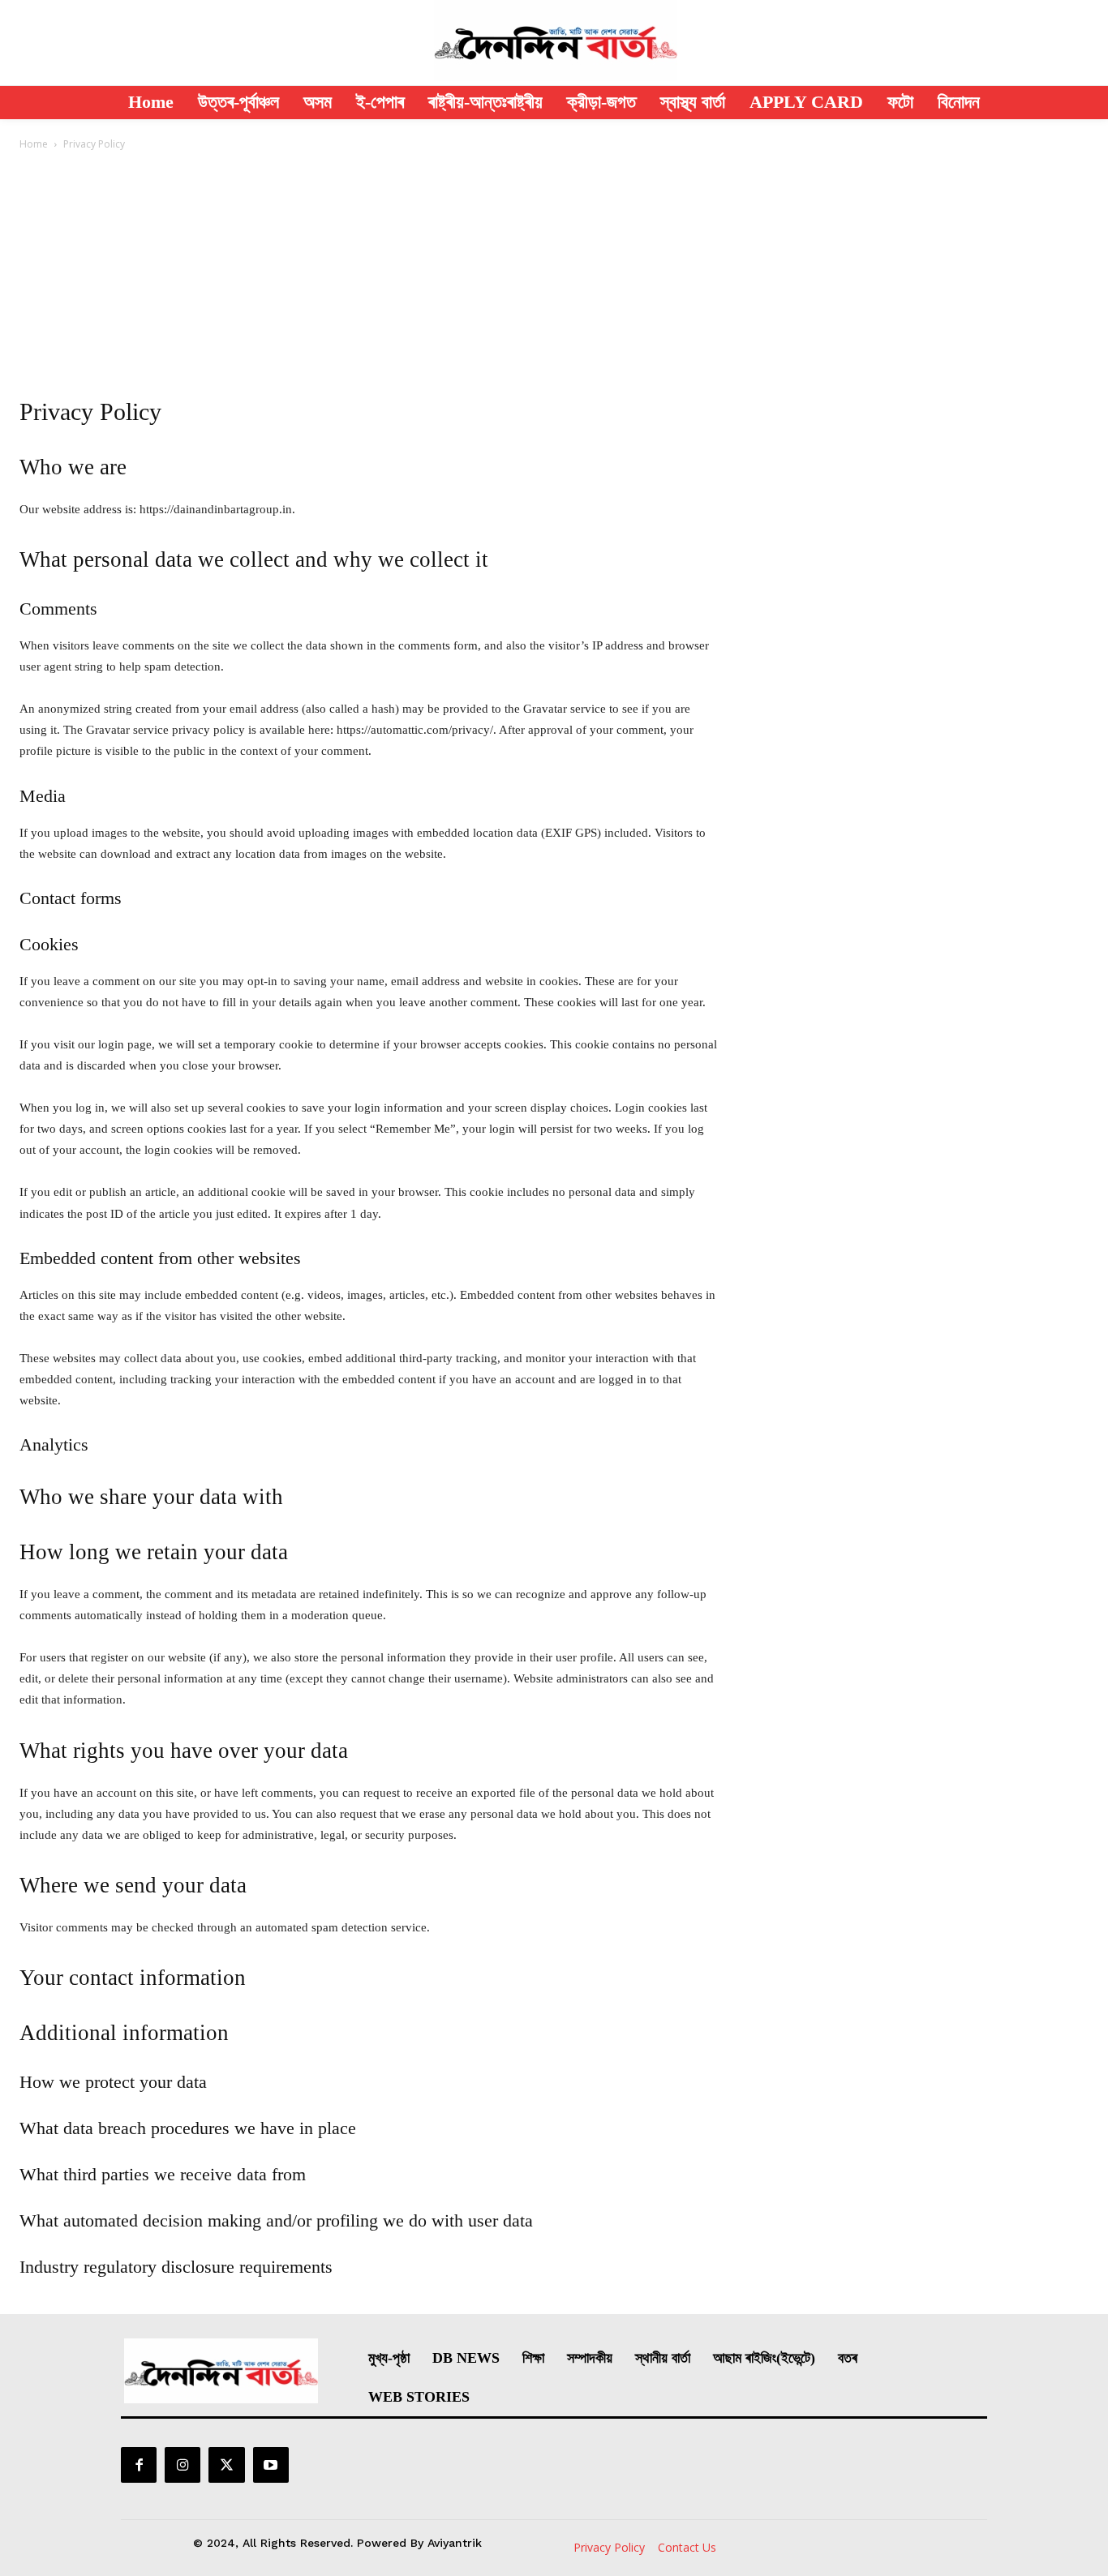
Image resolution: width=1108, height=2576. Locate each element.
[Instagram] (183, 2465)
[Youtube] (271, 2465)
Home (34, 144)
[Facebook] (139, 2465)
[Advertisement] (554, 273)
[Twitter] (226, 2465)
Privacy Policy (609, 2547)
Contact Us (687, 2547)
